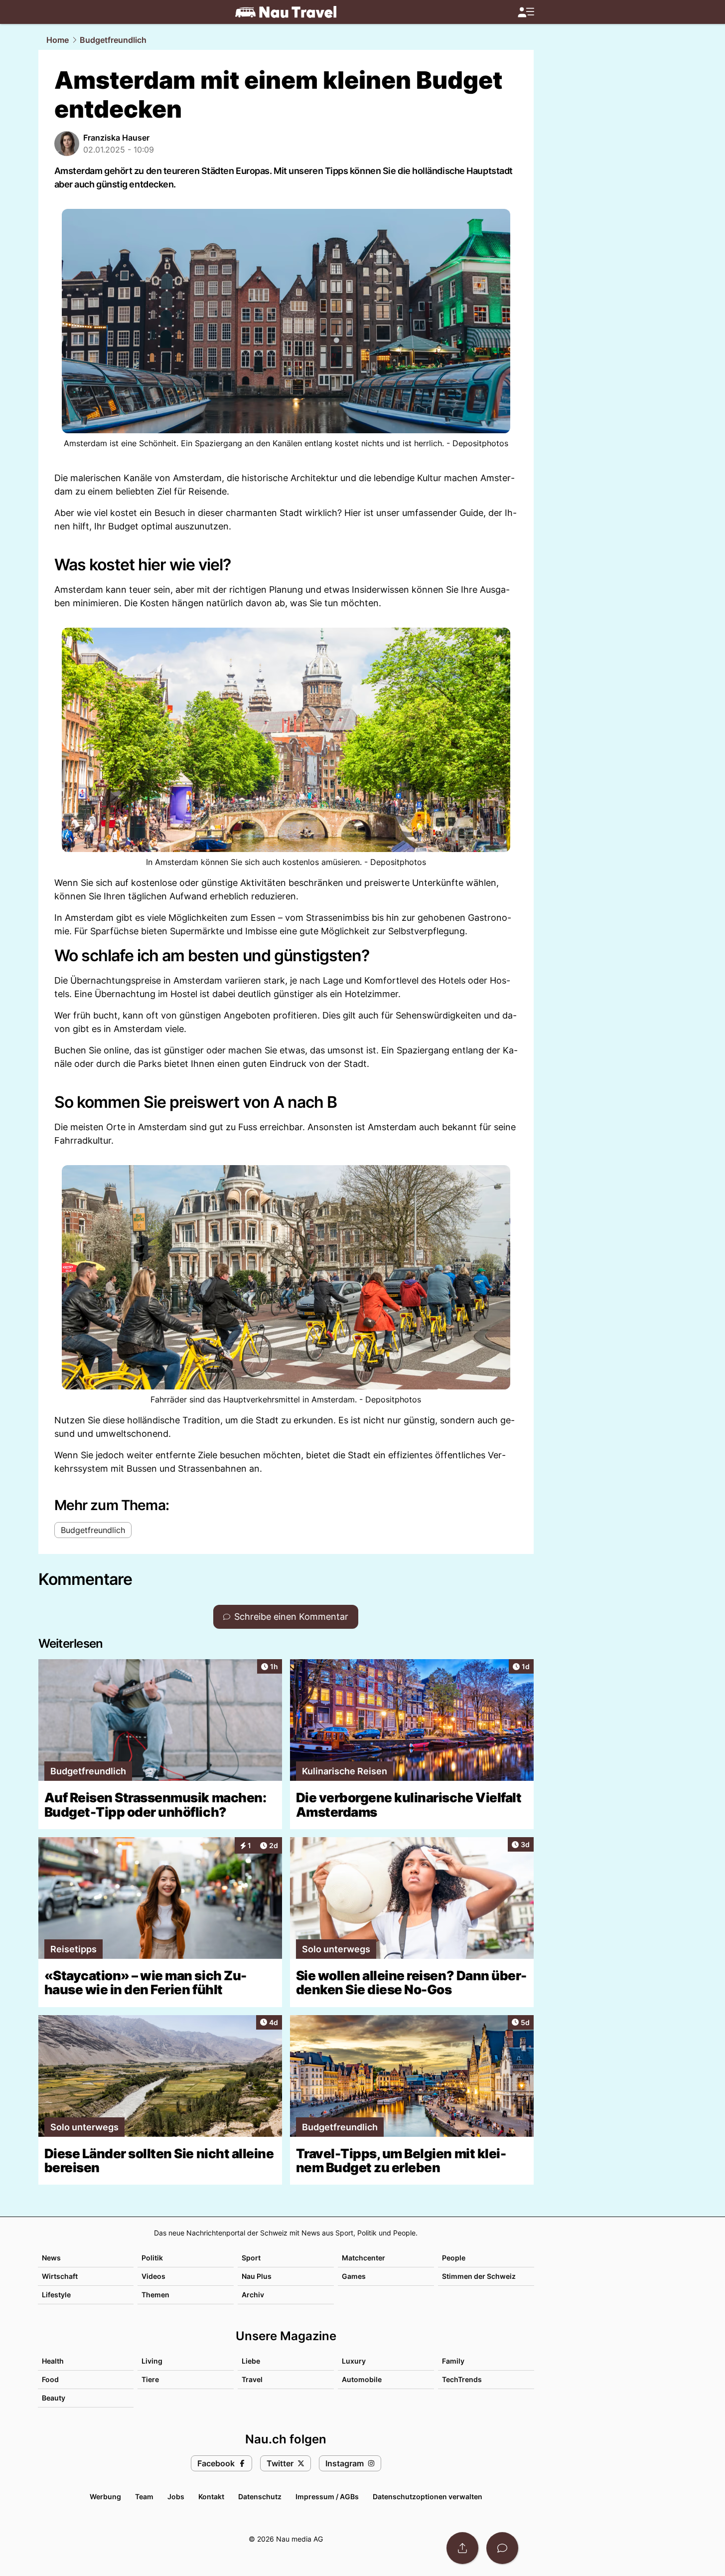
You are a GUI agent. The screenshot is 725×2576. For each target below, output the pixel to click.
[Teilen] (462, 2548)
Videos (153, 2276)
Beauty (54, 2398)
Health (53, 2361)
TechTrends (462, 2379)
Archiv (253, 2295)
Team (144, 2496)
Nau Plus (257, 2276)
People (454, 2258)
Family (453, 2361)
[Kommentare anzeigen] (502, 2548)
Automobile (362, 2379)
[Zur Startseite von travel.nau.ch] (286, 12)
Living (152, 2361)
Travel (252, 2379)
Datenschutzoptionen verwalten (428, 2496)
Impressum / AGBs (327, 2496)
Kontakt (211, 2496)
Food (50, 2379)
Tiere (150, 2379)
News (51, 2258)
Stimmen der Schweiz (479, 2276)
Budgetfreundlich (113, 40)
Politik (152, 2258)
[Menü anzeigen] (526, 12)
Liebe (251, 2361)
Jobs (176, 2496)
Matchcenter (363, 2258)
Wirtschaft (60, 2276)
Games (354, 2276)
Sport (251, 2258)
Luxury (354, 2361)
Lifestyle (56, 2295)
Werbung (105, 2496)
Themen (155, 2295)
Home (58, 40)
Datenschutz (260, 2496)
